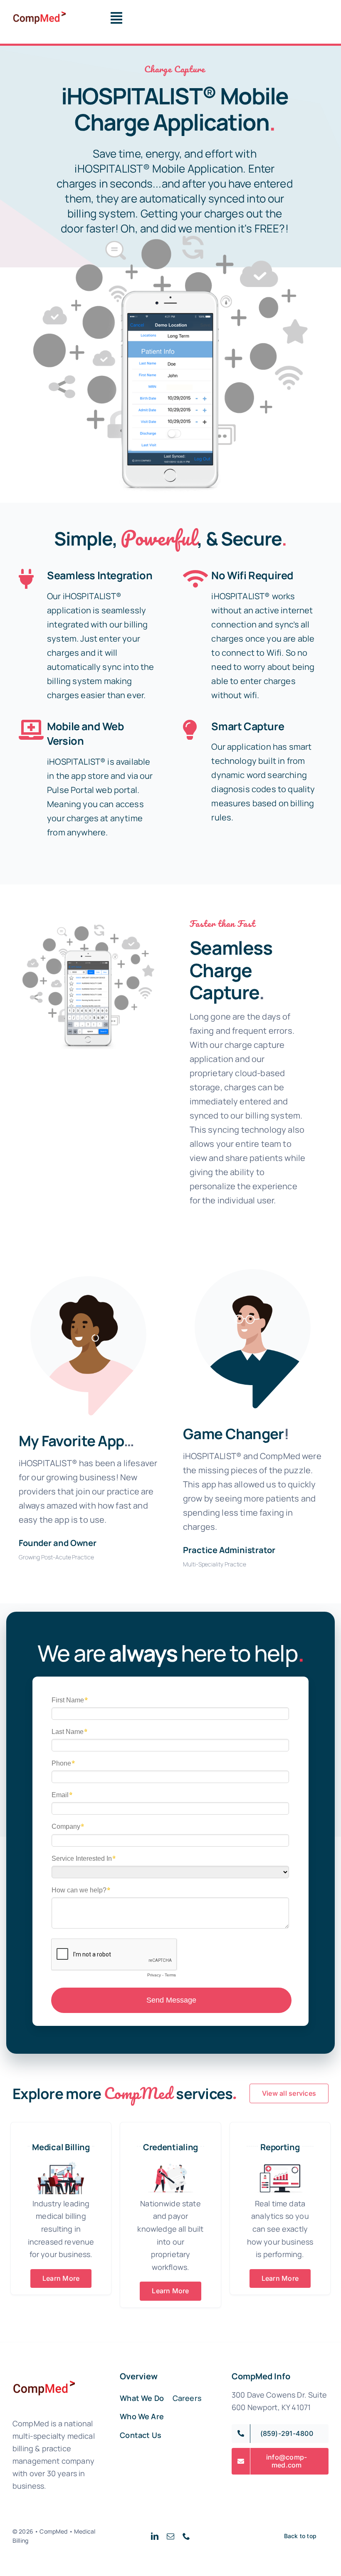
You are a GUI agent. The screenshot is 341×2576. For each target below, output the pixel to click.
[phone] (186, 2536)
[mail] (170, 2536)
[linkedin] (155, 2536)
